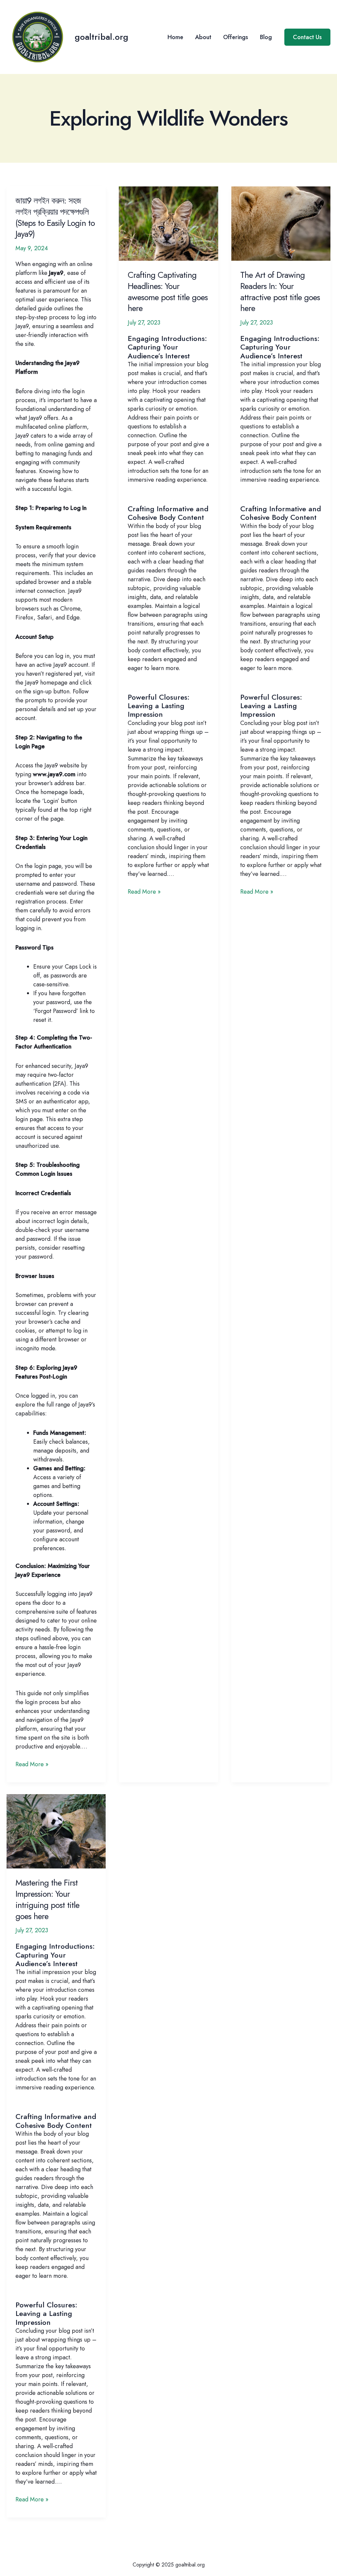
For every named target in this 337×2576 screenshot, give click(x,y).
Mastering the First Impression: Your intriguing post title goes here (47, 1899)
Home (175, 37)
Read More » (32, 1764)
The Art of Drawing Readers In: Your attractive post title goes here (280, 291)
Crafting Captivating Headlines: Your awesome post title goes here (168, 291)
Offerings (236, 37)
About (203, 37)
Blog (266, 37)
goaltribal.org (102, 37)
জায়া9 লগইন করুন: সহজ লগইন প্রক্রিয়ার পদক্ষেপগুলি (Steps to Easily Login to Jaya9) (55, 217)
